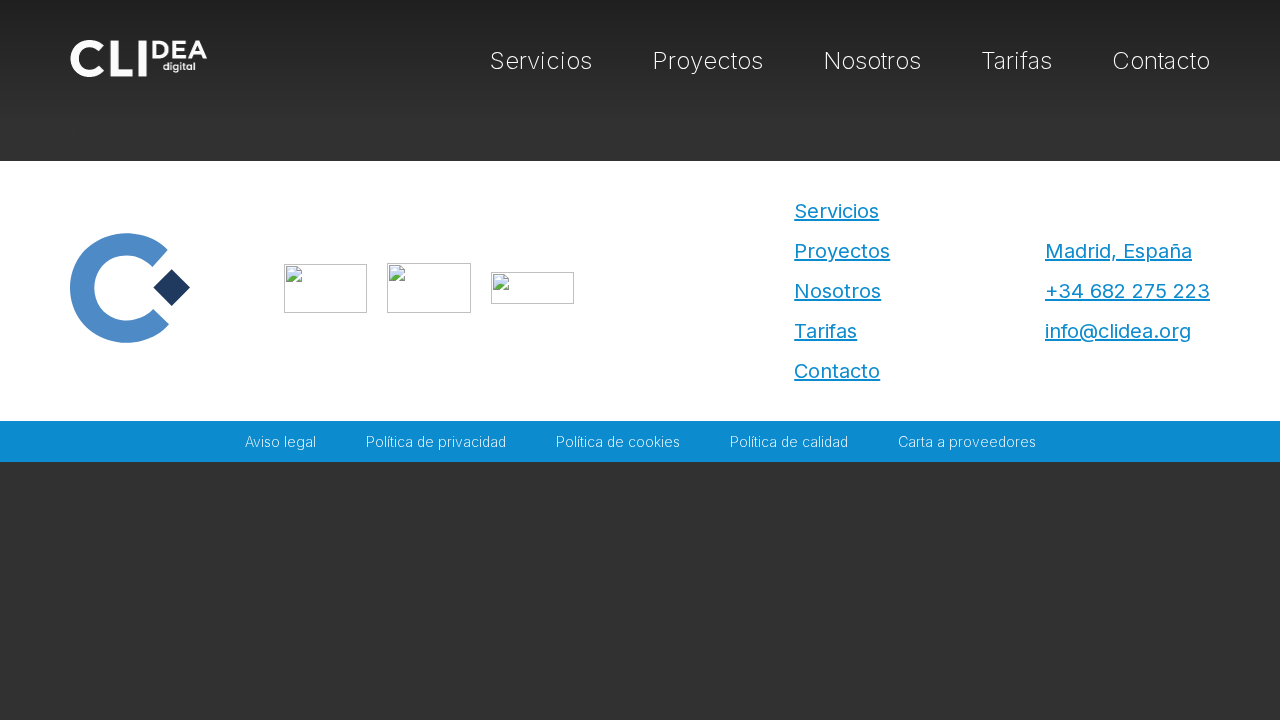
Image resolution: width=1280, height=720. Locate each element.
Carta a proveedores (967, 441)
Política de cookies (618, 441)
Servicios (541, 60)
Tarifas (1016, 60)
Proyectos (707, 60)
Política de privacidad (436, 441)
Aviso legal (280, 441)
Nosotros (872, 60)
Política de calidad (789, 441)
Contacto (1161, 60)
